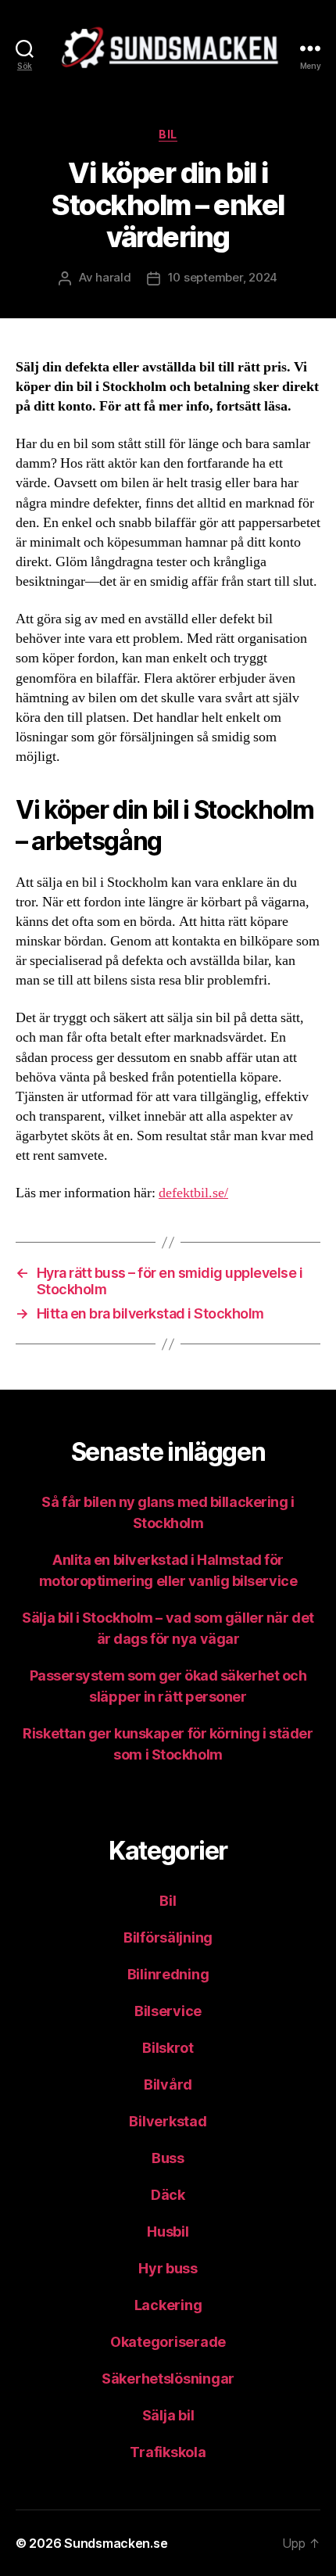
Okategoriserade (168, 2342)
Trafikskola (168, 2452)
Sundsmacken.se (116, 2543)
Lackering (168, 2305)
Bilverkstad (168, 2121)
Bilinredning (168, 1974)
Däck (168, 2195)
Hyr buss (168, 2268)
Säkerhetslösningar (168, 2379)
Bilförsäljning (168, 1937)
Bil (168, 134)
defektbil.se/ (193, 1193)
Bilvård (168, 2084)
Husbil (168, 2232)
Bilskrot (168, 2048)
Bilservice (168, 2011)
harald (113, 277)
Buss (168, 2158)
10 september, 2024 (223, 277)
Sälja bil (168, 2415)
